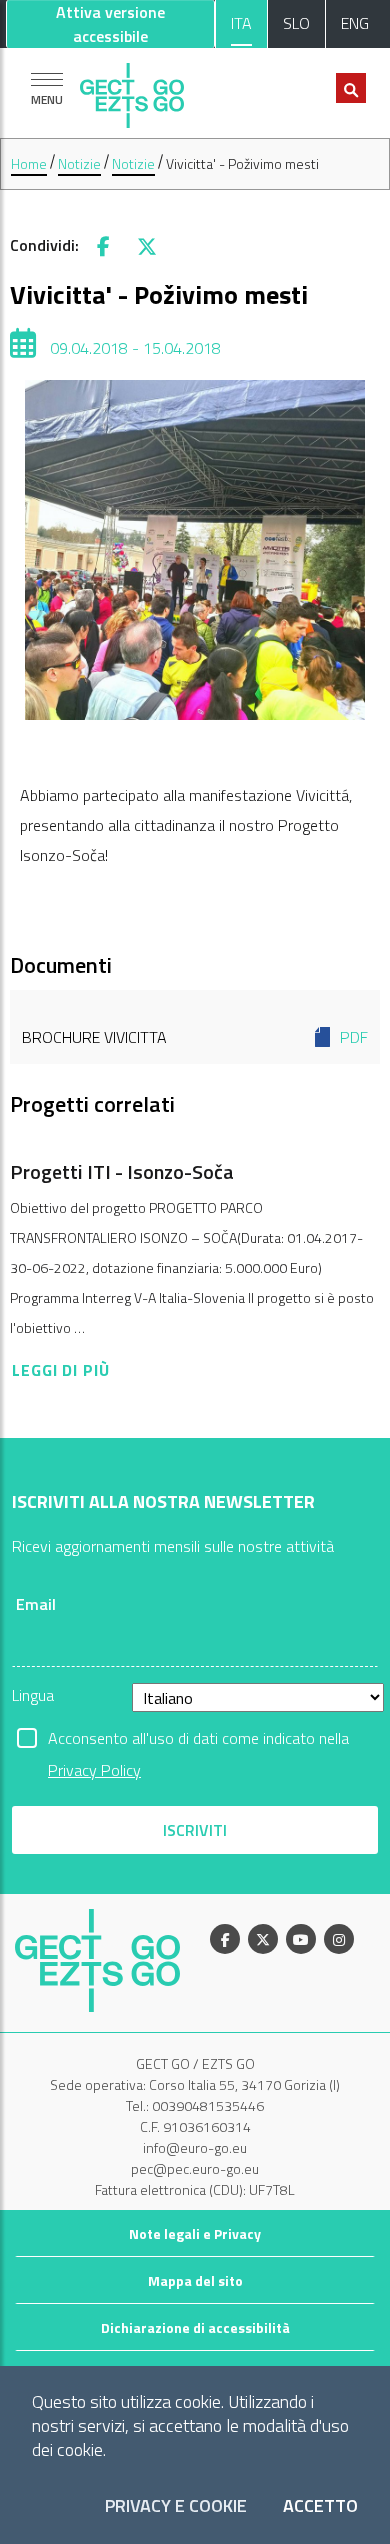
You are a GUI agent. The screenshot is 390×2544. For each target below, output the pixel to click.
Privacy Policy (94, 1770)
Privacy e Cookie (176, 2506)
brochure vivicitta (195, 1037)
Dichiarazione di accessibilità (195, 2327)
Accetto (320, 2506)
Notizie (79, 163)
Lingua (33, 1695)
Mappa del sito (195, 2280)
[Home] (132, 90)
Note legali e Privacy (195, 2233)
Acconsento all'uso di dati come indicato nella (198, 1740)
